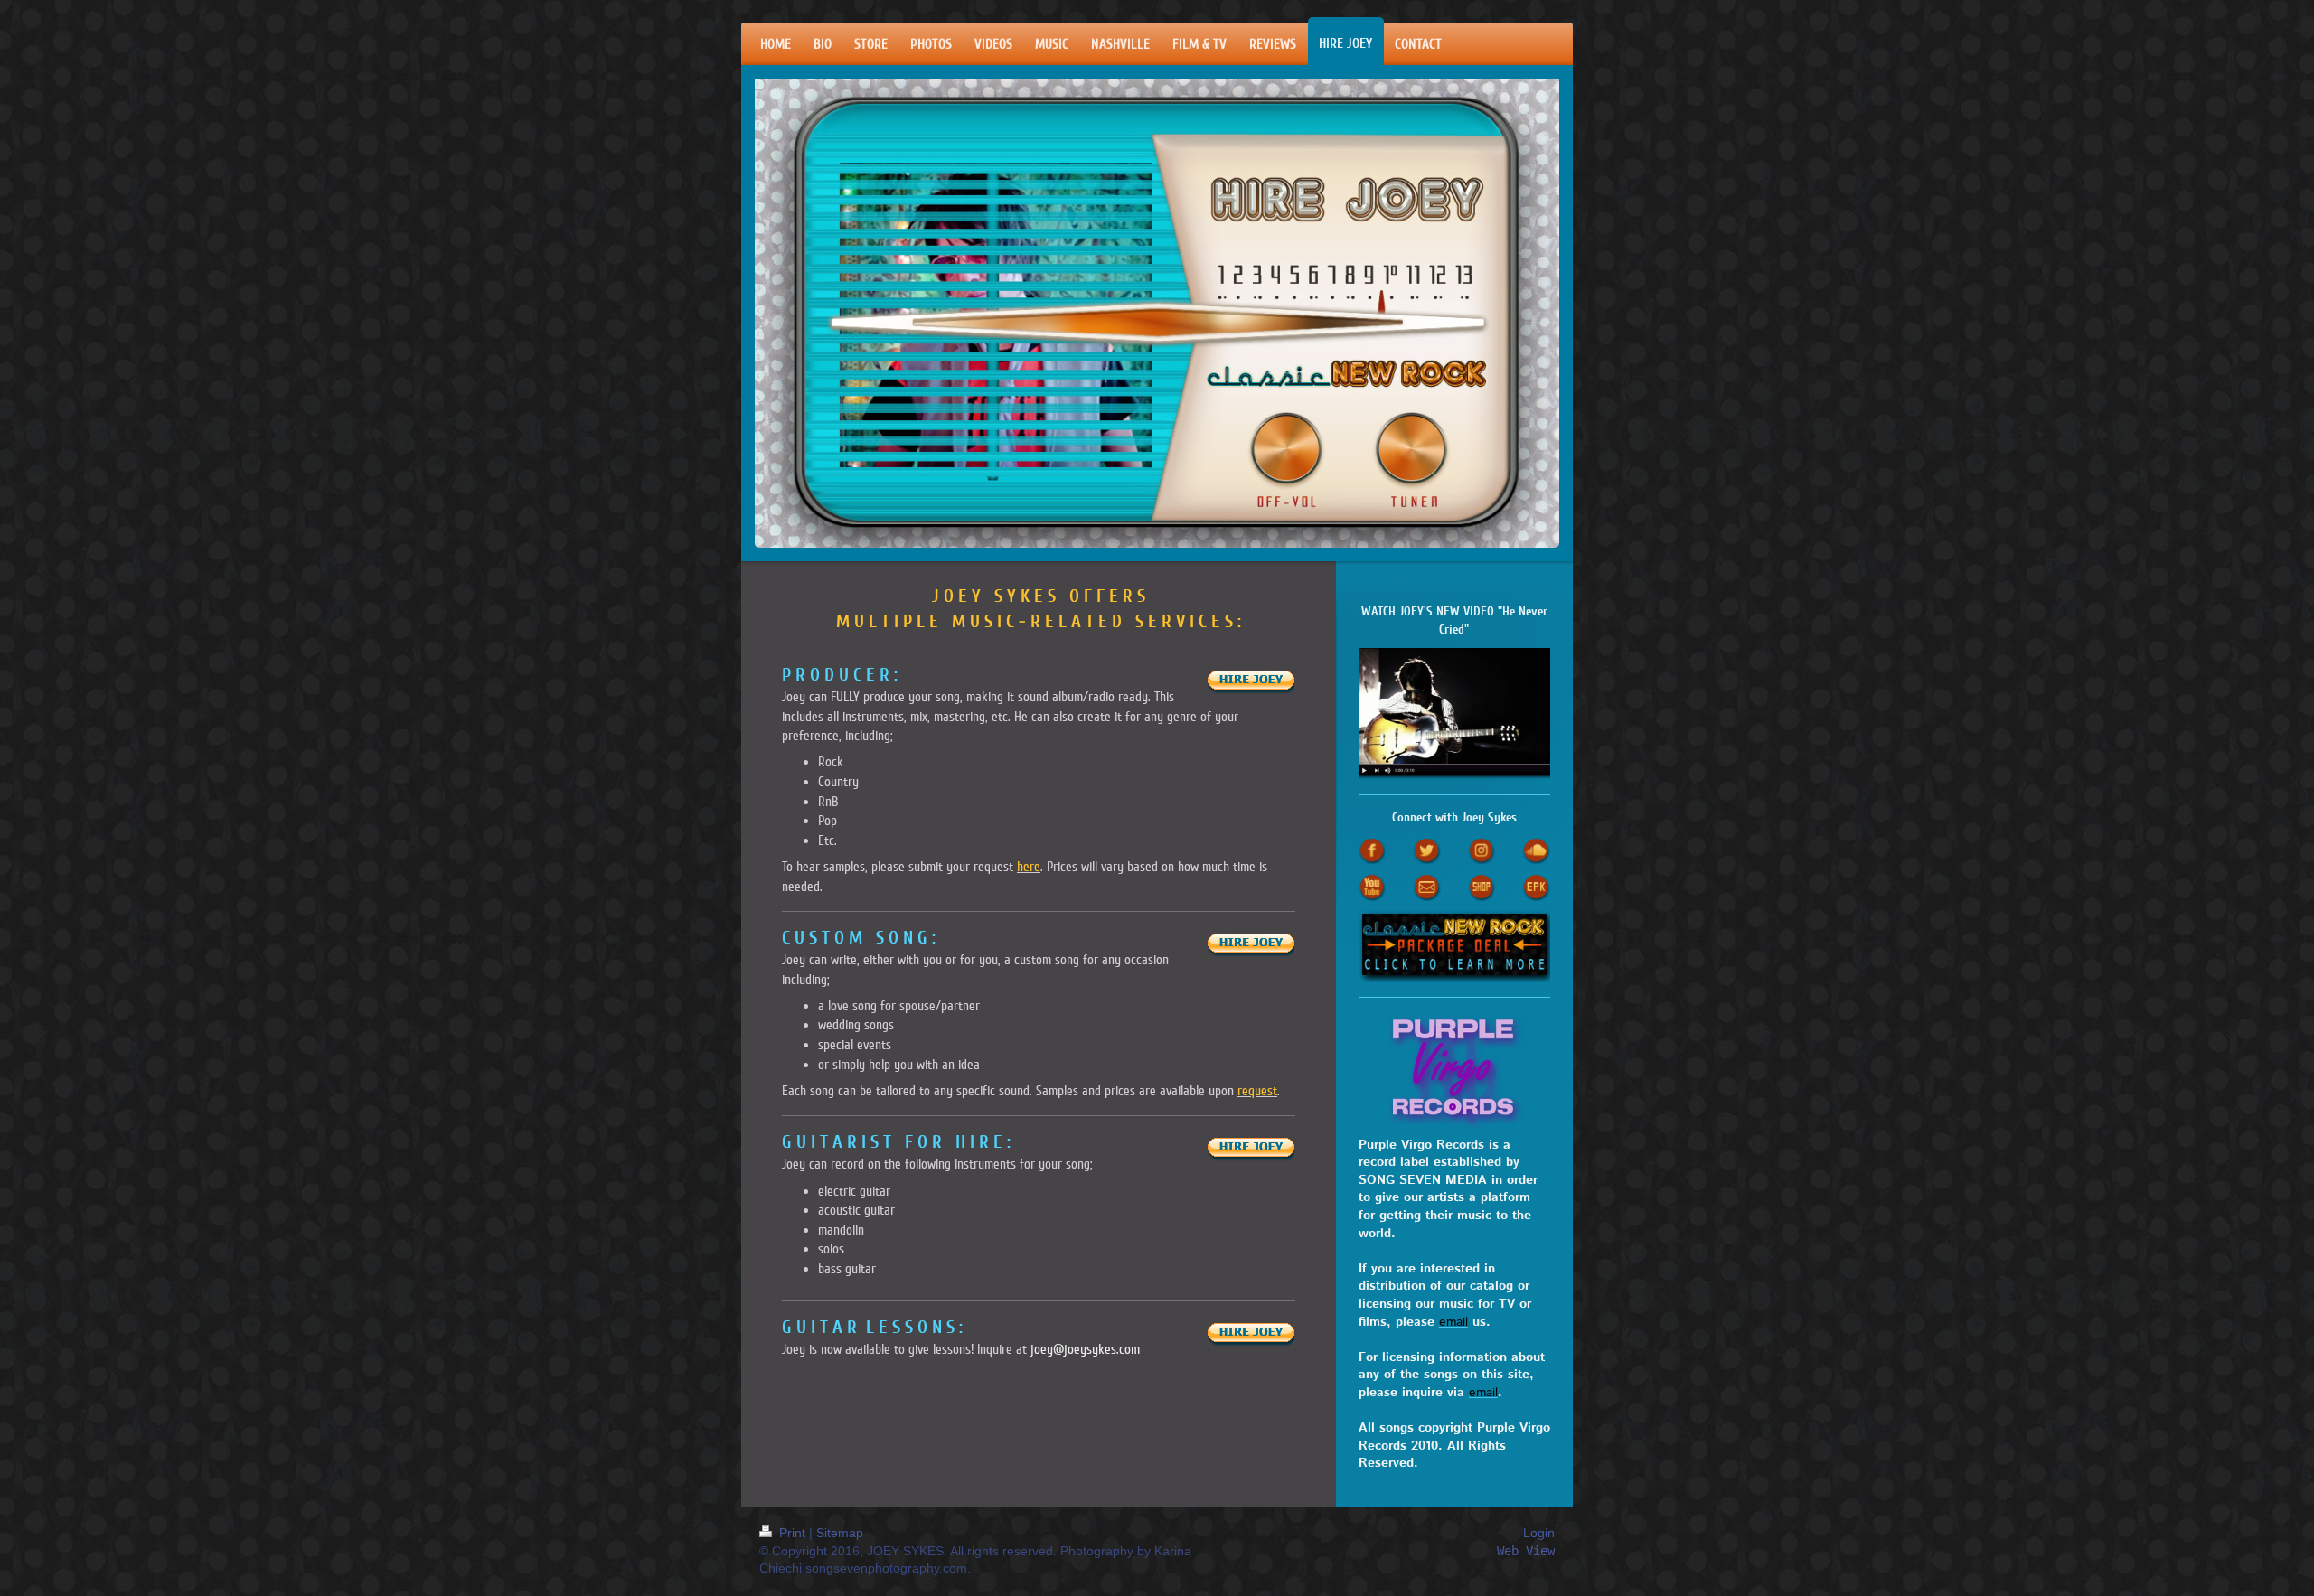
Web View (1529, 1551)
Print (792, 1533)
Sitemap (840, 1533)
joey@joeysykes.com (1085, 1349)
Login (1539, 1533)
